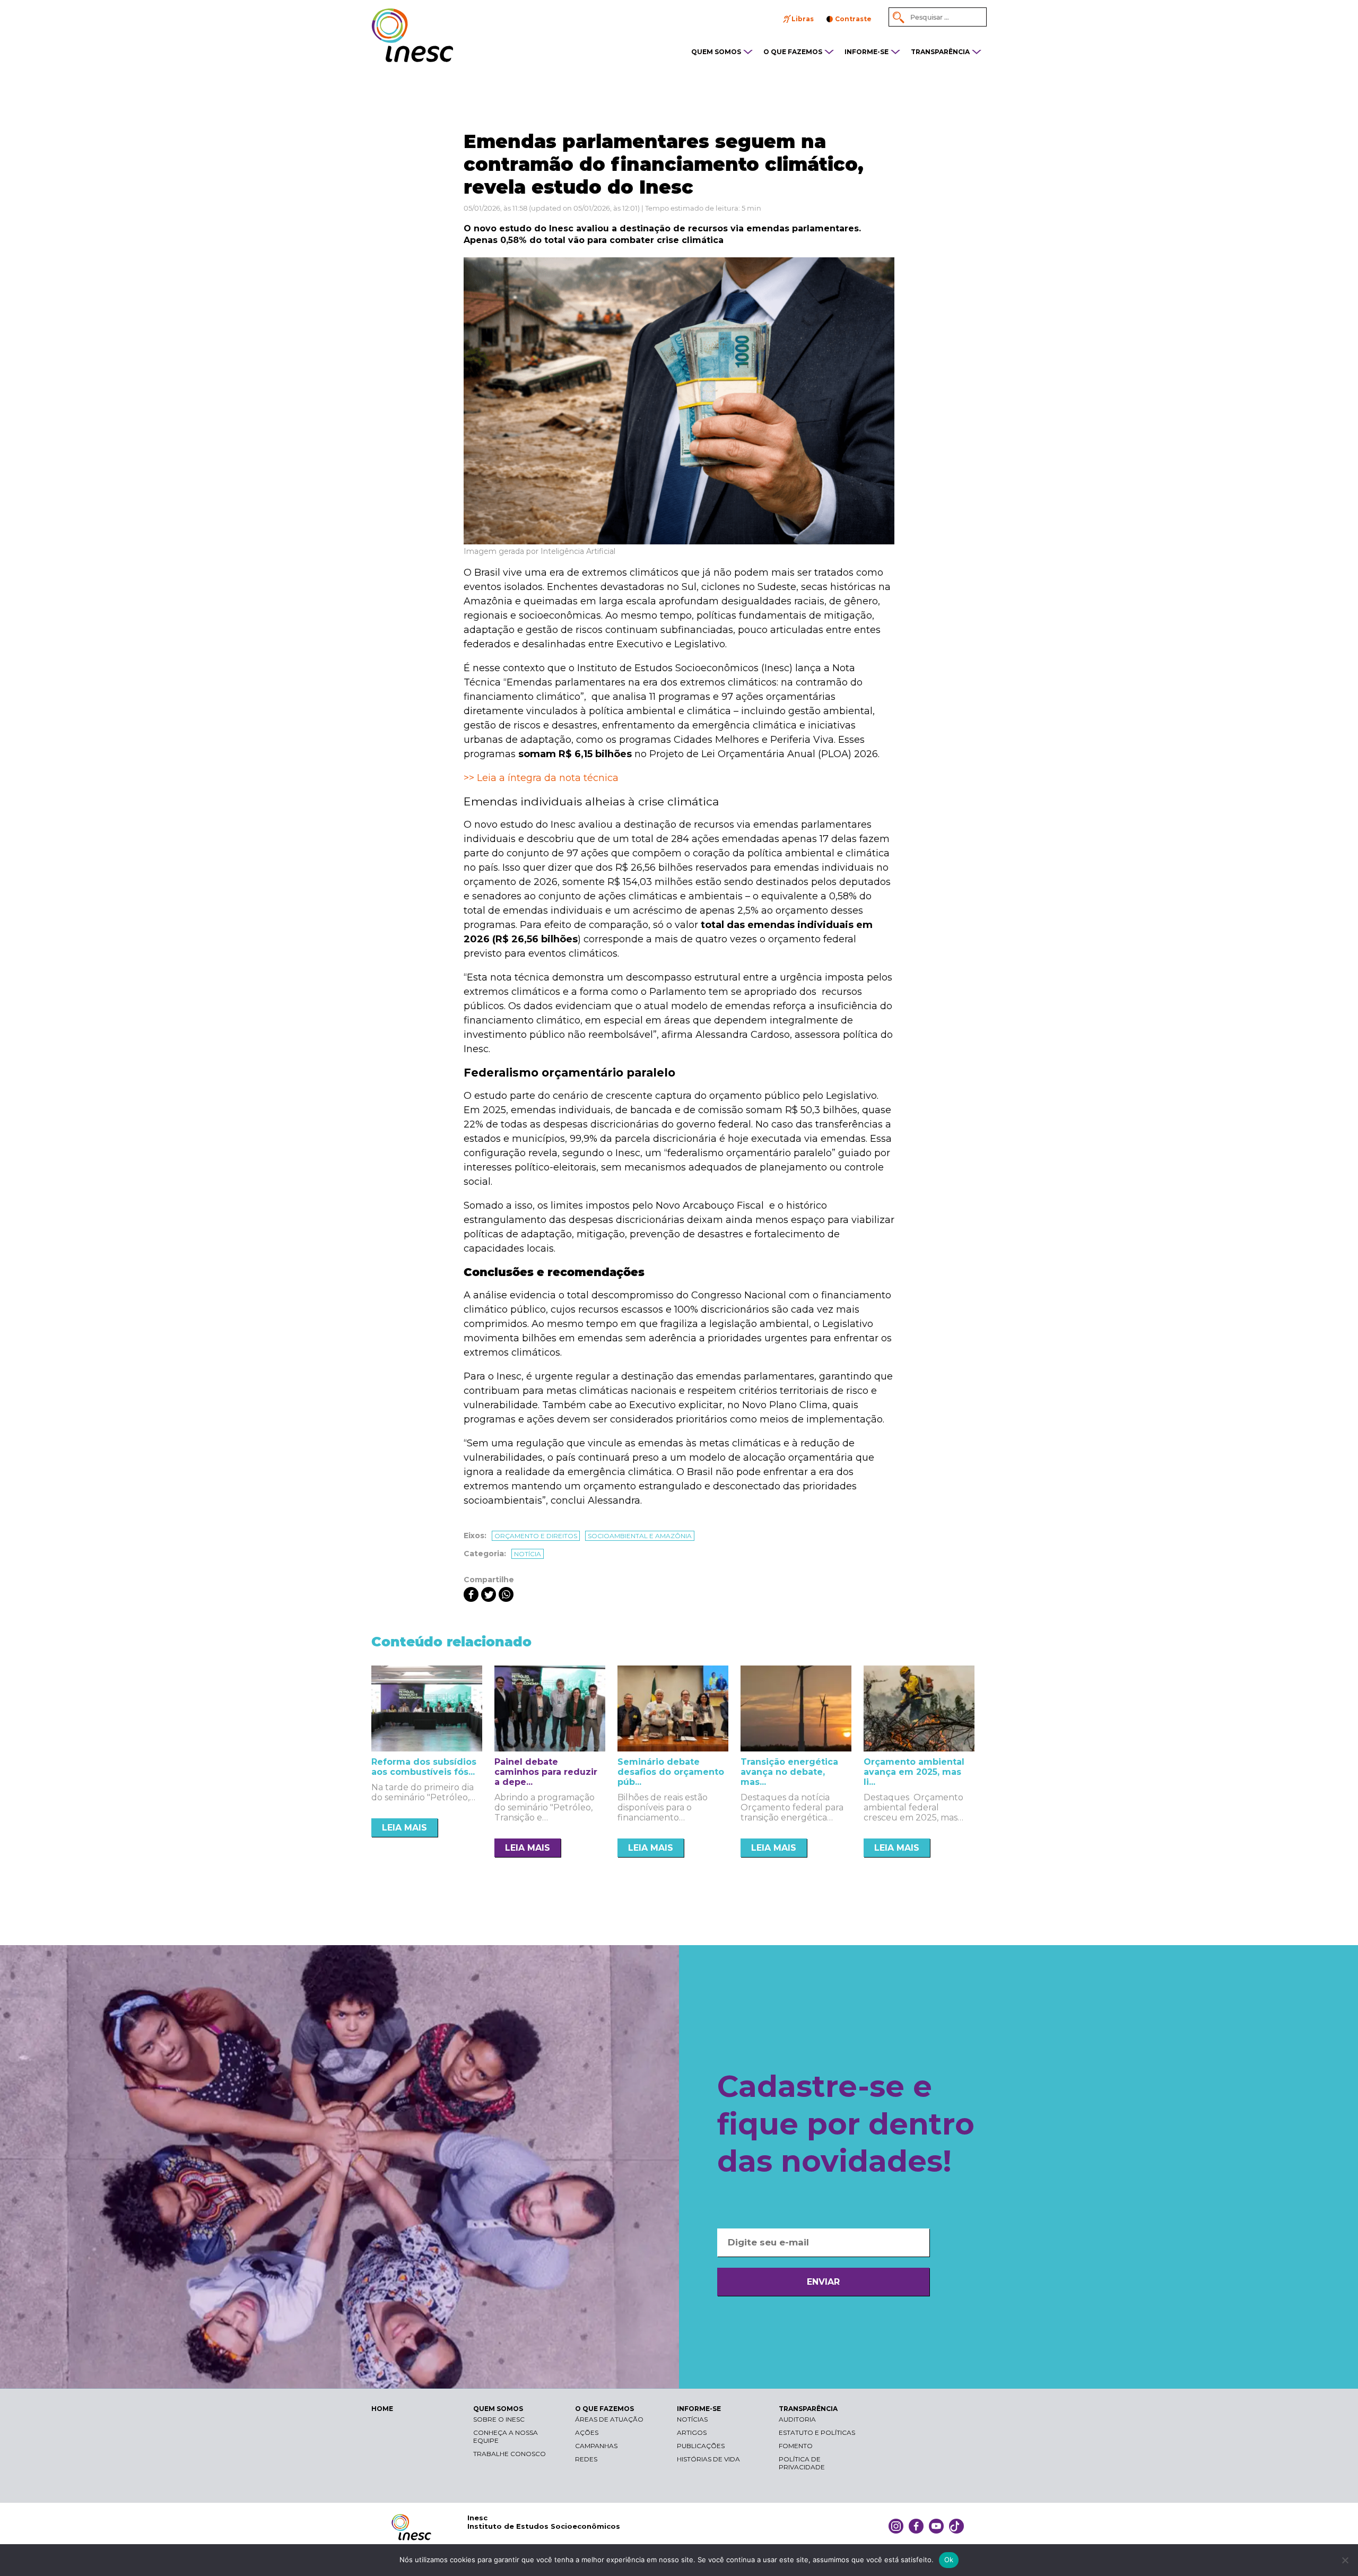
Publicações (701, 2446)
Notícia (528, 1554)
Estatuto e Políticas (817, 2432)
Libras (803, 19)
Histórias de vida (708, 2459)
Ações (587, 2432)
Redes (586, 2459)
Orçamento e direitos (536, 1536)
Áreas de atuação (609, 2419)
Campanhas (596, 2446)
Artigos (692, 2432)
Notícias (692, 2419)
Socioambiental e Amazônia (640, 1536)
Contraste (853, 19)
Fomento (796, 2446)
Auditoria (797, 2419)
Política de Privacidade (802, 2463)
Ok (949, 2560)
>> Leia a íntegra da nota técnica (541, 778)
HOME (382, 2409)
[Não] (1345, 2560)
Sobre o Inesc (499, 2419)
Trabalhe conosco (510, 2454)
